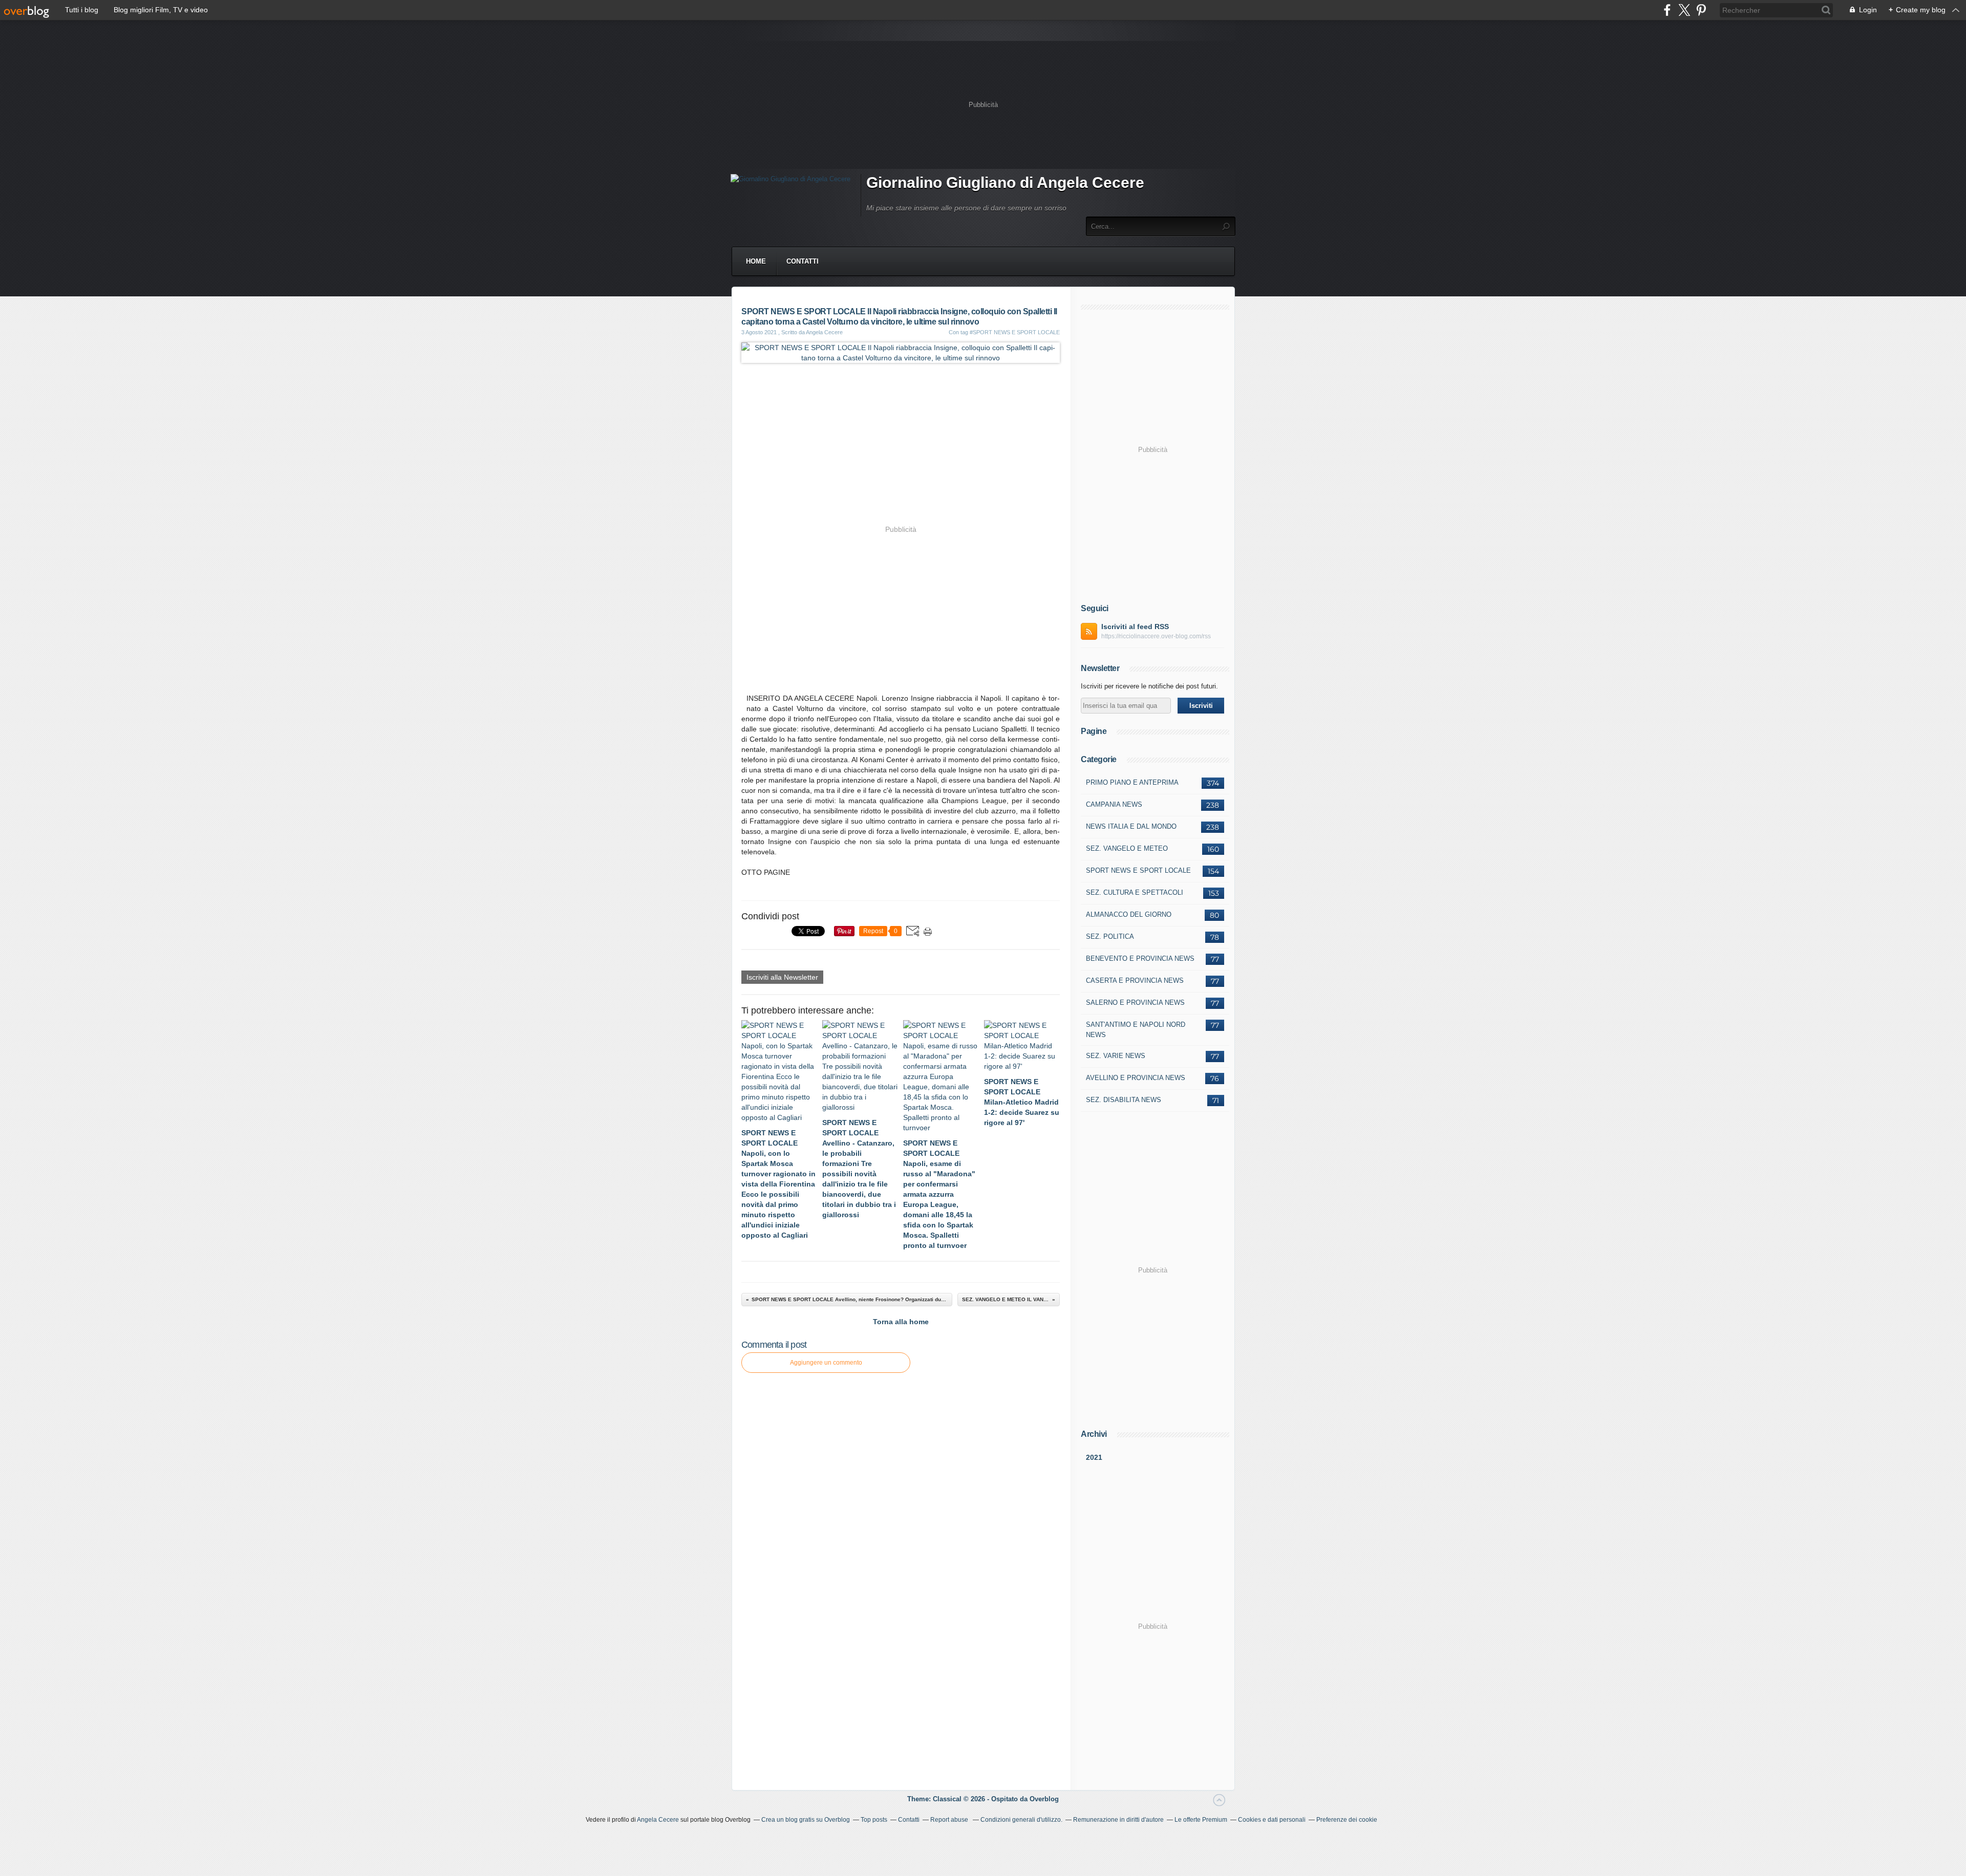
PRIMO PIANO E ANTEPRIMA (1132, 782)
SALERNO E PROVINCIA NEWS (1135, 1002)
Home (756, 261)
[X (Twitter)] (1684, 10)
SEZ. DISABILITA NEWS (1124, 1100)
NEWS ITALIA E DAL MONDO (1131, 826)
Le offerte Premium (1201, 1820)
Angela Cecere (658, 1820)
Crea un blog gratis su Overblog (806, 1820)
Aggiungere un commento (826, 1363)
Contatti (803, 261)
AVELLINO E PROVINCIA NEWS (1136, 1078)
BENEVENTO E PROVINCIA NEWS (1140, 958)
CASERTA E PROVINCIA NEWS (1135, 980)
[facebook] (1667, 10)
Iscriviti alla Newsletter (782, 977)
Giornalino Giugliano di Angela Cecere (1005, 182)
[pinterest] (1701, 10)
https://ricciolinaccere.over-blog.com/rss (1156, 636)
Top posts (874, 1820)
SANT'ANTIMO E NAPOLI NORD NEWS (1136, 1030)
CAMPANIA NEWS (1114, 804)
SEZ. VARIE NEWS (1116, 1056)
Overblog (1044, 1799)
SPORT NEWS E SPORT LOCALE (1138, 870)
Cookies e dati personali (1272, 1820)
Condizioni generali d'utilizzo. (1021, 1820)
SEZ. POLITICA (1110, 936)
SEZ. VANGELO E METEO (1127, 848)
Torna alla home (901, 1322)
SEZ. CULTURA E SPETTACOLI (1135, 892)
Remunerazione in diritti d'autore (1118, 1820)
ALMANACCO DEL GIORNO (1129, 914)
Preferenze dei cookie (1347, 1820)
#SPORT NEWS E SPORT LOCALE (1015, 332)
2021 (1094, 1457)
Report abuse (950, 1820)
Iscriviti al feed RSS (1135, 627)
